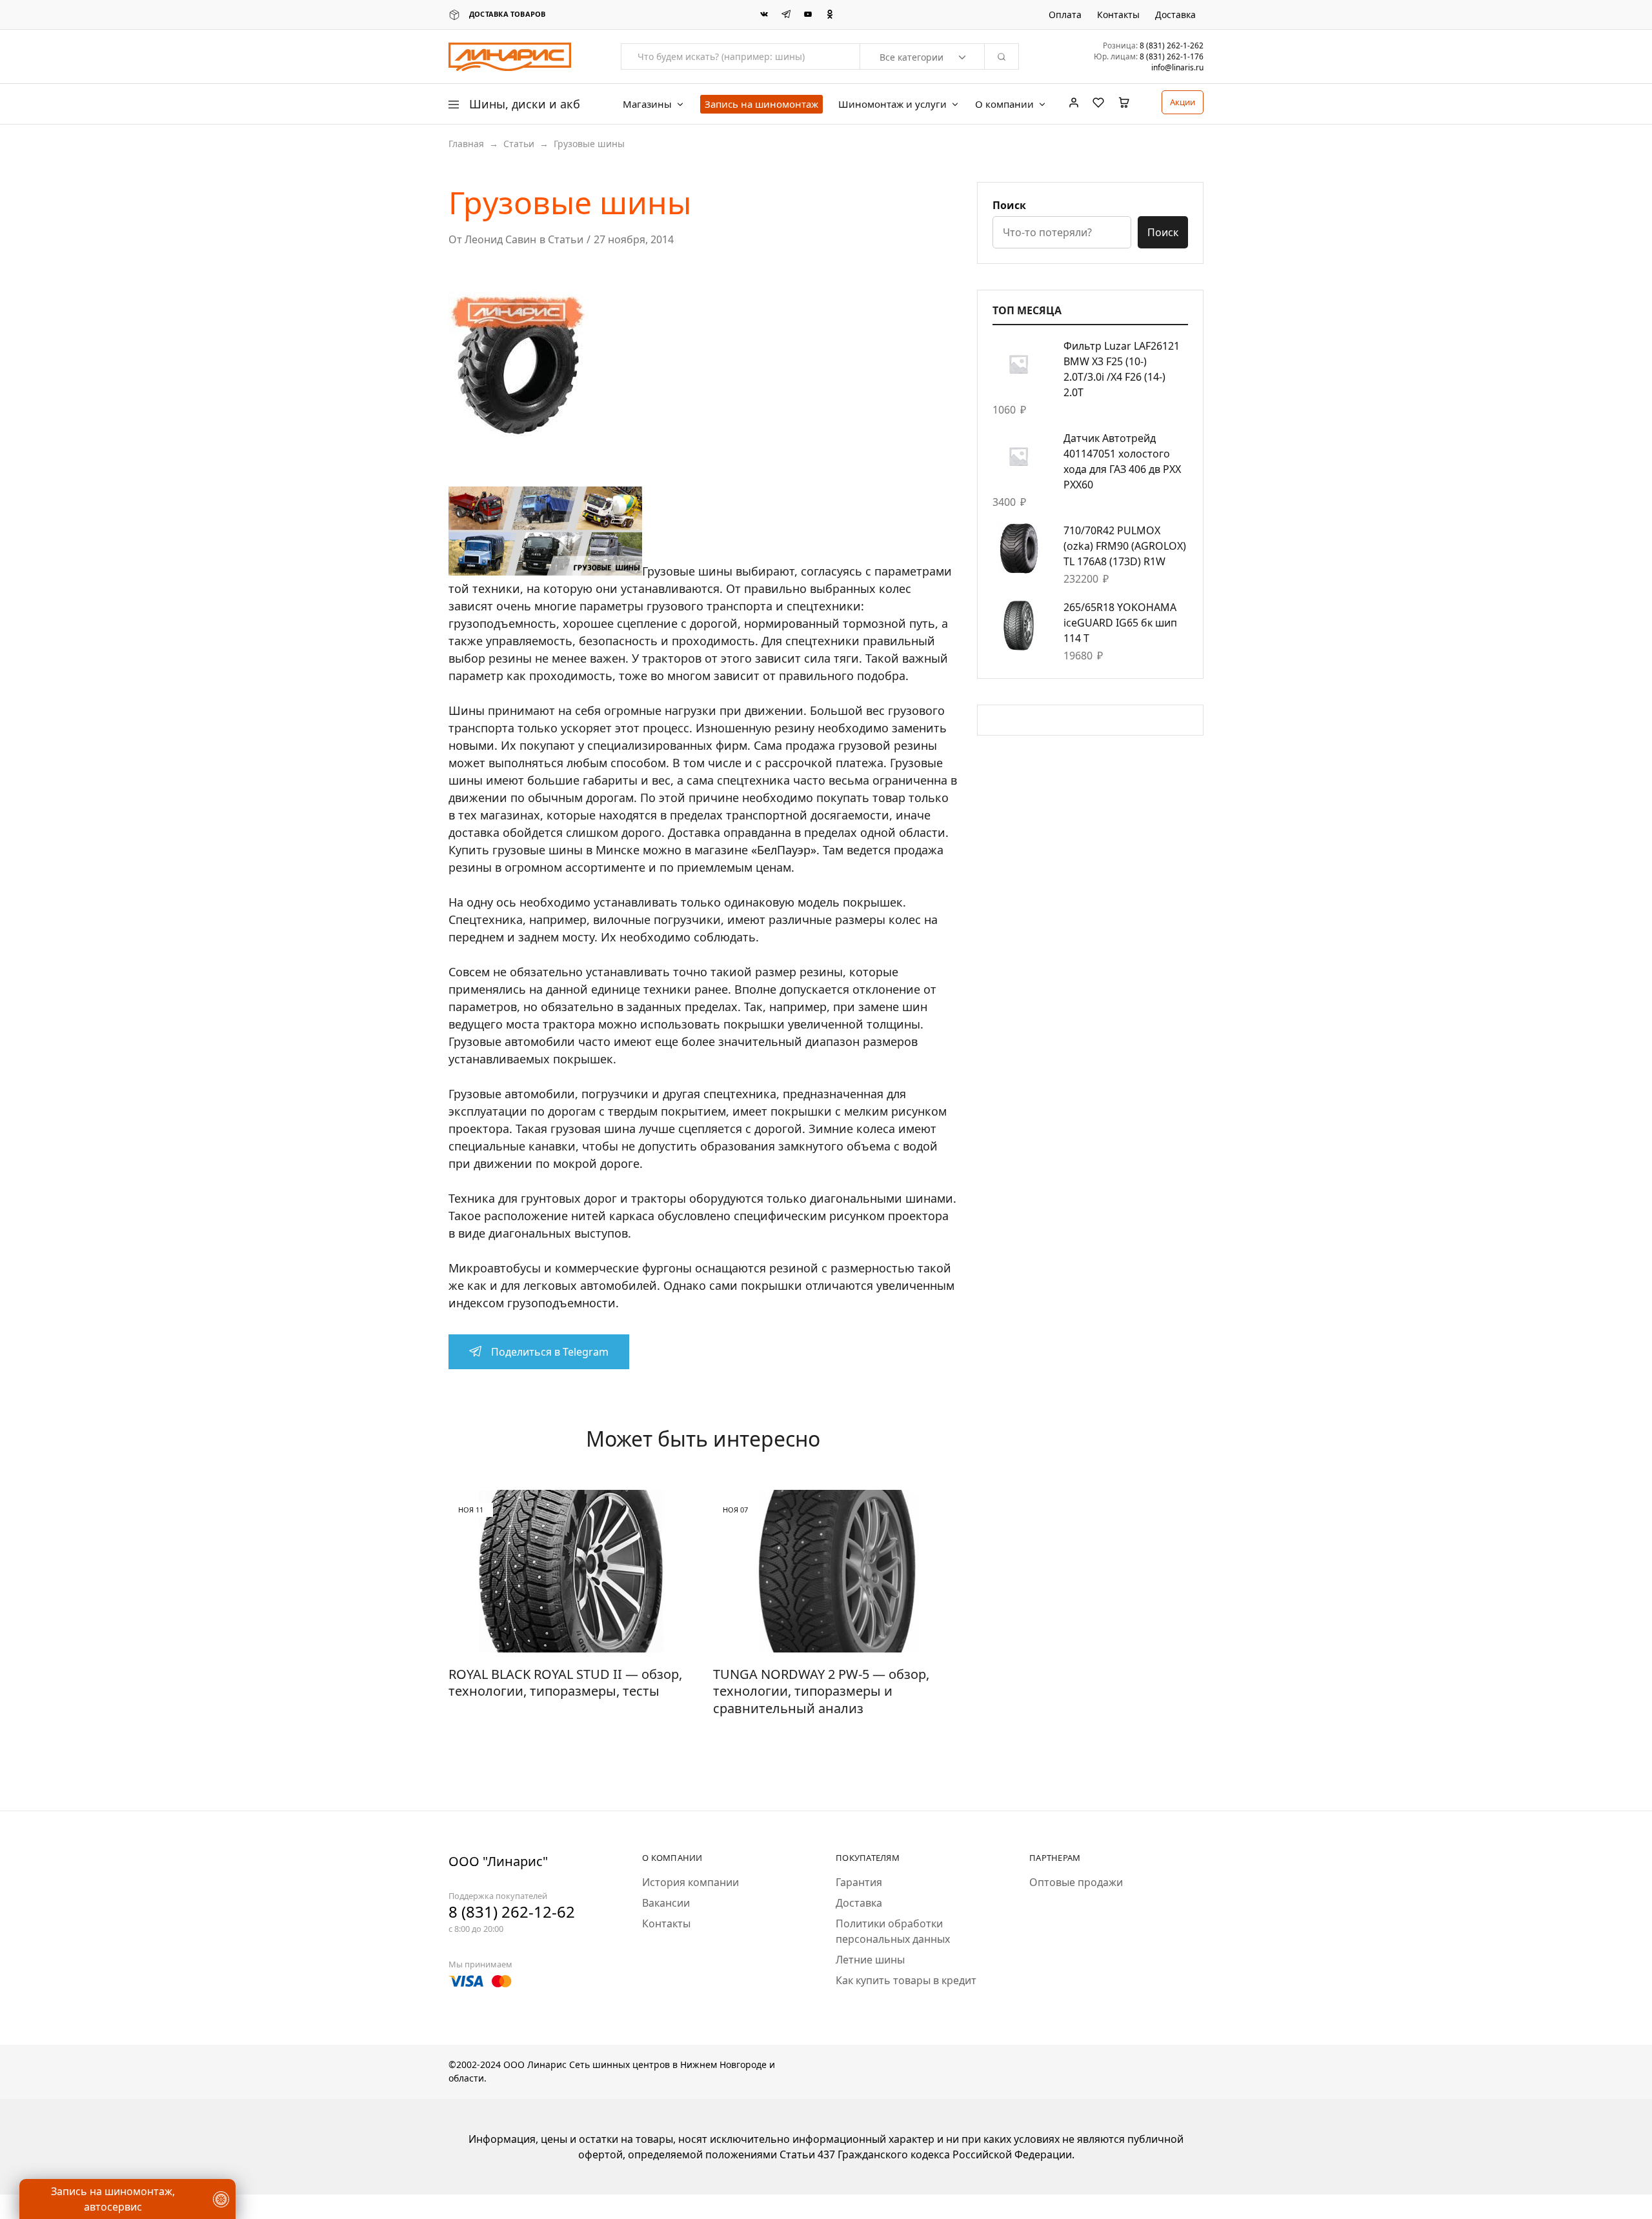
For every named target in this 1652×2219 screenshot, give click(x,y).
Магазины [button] (647, 104)
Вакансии (666, 1903)
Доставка (1175, 15)
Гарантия (859, 1882)
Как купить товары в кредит (906, 1980)
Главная (466, 144)
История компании (690, 1882)
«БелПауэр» (784, 850)
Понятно (74, 2171)
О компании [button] (1004, 104)
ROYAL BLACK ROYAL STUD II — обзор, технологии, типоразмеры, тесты (565, 1683)
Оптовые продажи (1076, 1882)
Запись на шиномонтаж (761, 104)
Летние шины (870, 1960)
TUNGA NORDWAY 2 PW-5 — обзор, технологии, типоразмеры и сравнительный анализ (821, 1691)
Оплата (1065, 15)
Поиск (1009, 205)
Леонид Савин (500, 239)
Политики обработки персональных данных (893, 1931)
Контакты (1118, 15)
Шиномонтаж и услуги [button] (892, 104)
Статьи (519, 144)
